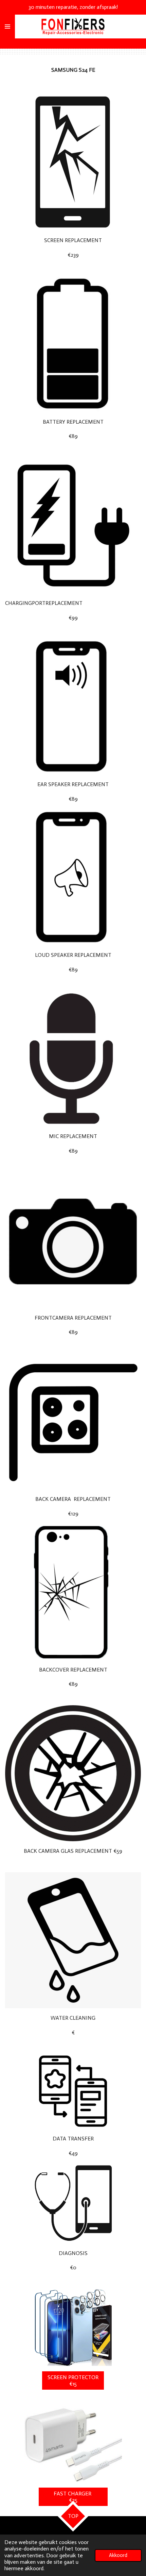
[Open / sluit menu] (7, 27)
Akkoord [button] (118, 2555)
